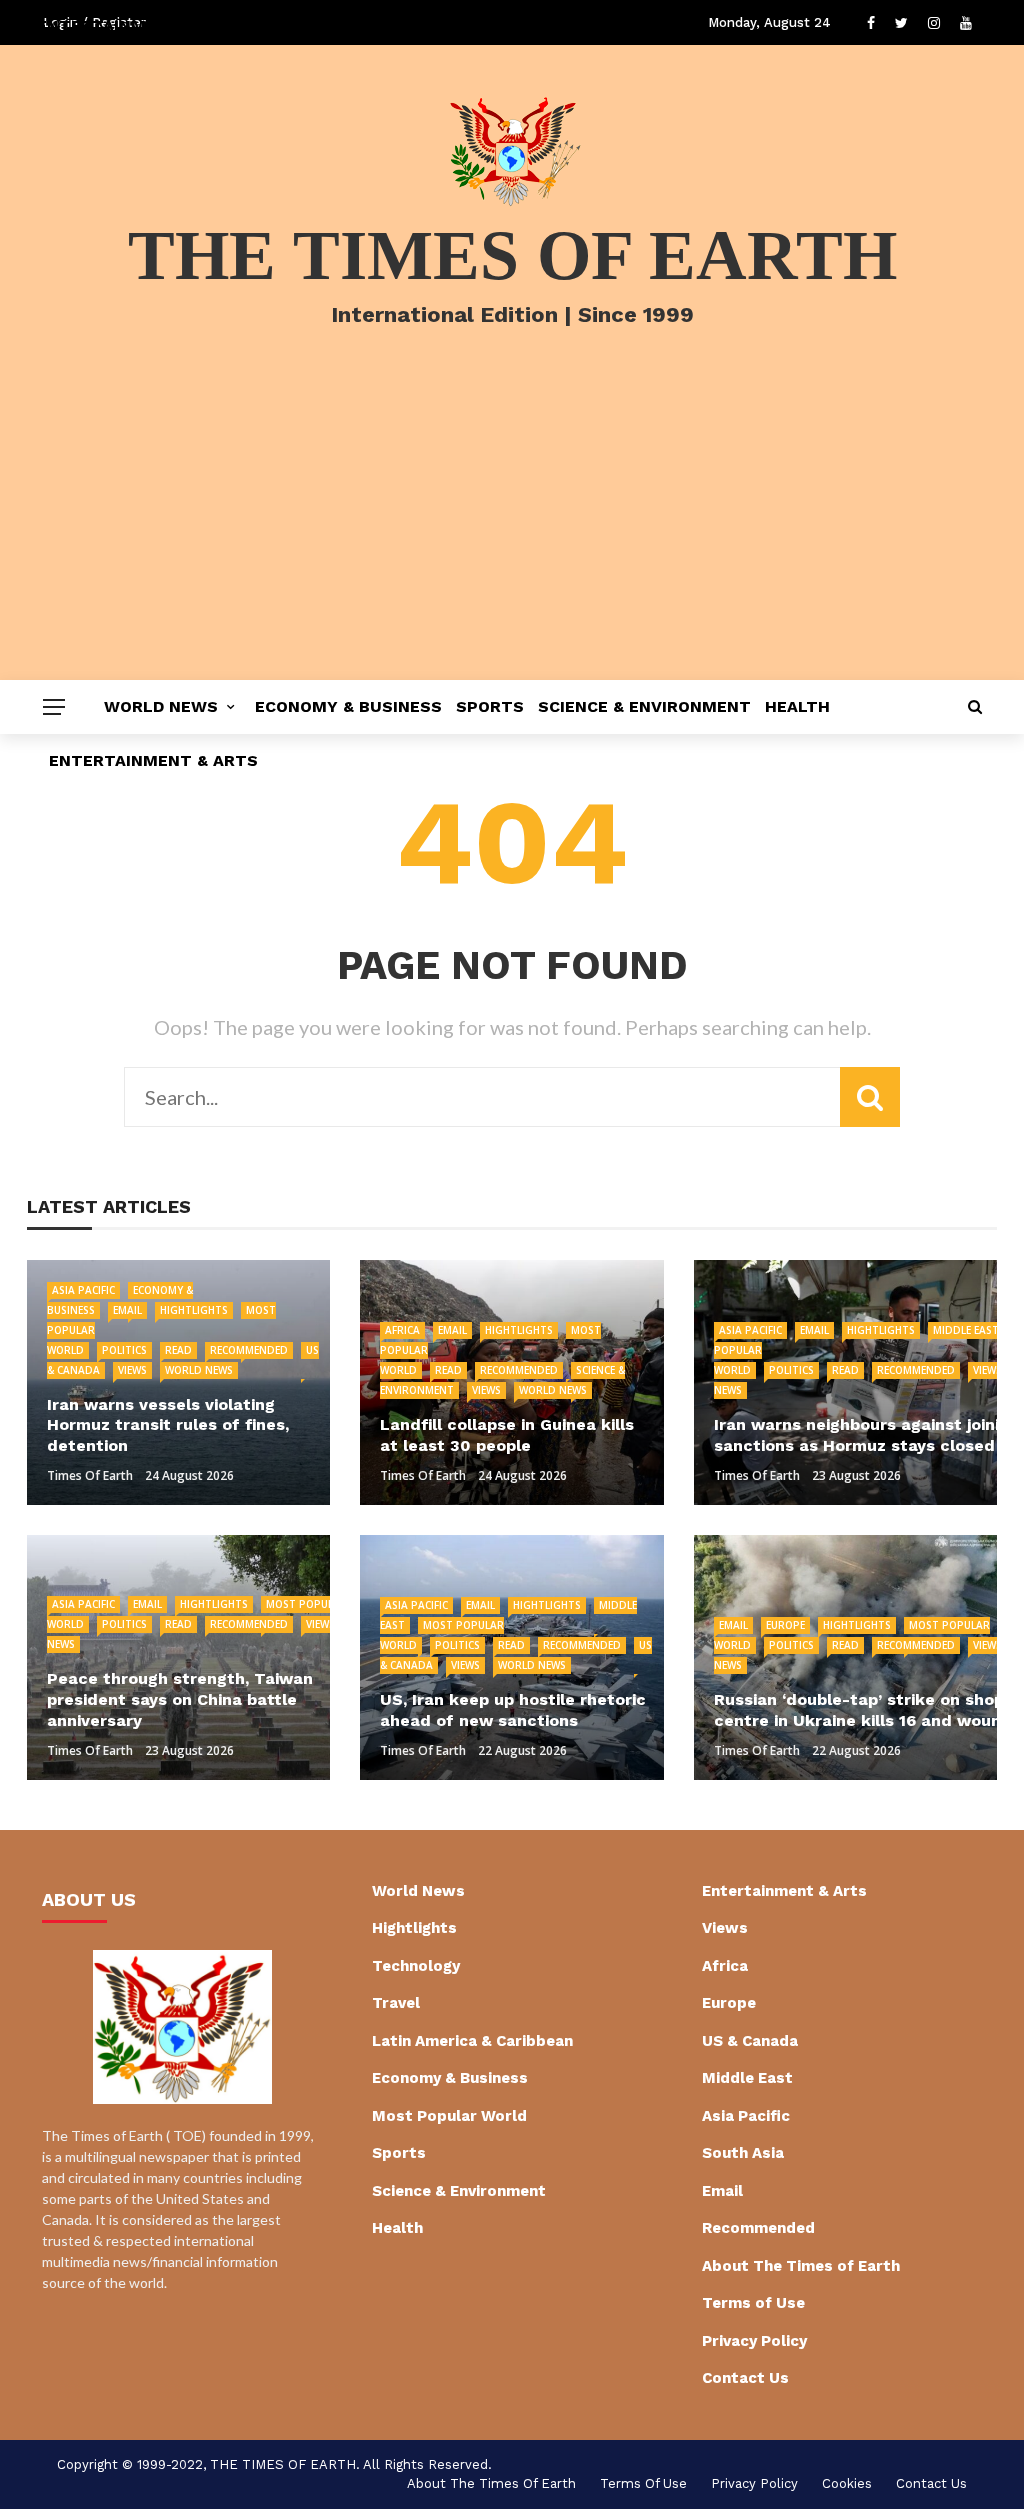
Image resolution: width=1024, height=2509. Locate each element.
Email (127, 1310)
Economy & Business (348, 706)
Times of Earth (90, 1475)
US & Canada (750, 2041)
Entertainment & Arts (153, 760)
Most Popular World (449, 2116)
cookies (847, 2483)
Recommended (249, 1350)
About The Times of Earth (801, 2266)
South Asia (743, 2153)
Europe (785, 1625)
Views (132, 1370)
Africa (402, 1330)
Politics (124, 1350)
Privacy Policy (754, 2341)
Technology (416, 1966)
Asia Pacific (83, 1290)
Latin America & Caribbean (472, 2041)
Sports (490, 706)
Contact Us (745, 2378)
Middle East (966, 1330)
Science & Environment (644, 706)
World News (161, 706)
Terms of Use (753, 2303)
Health (797, 706)
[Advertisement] (512, 530)
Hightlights (194, 1310)
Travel (396, 2003)
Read (178, 1350)
